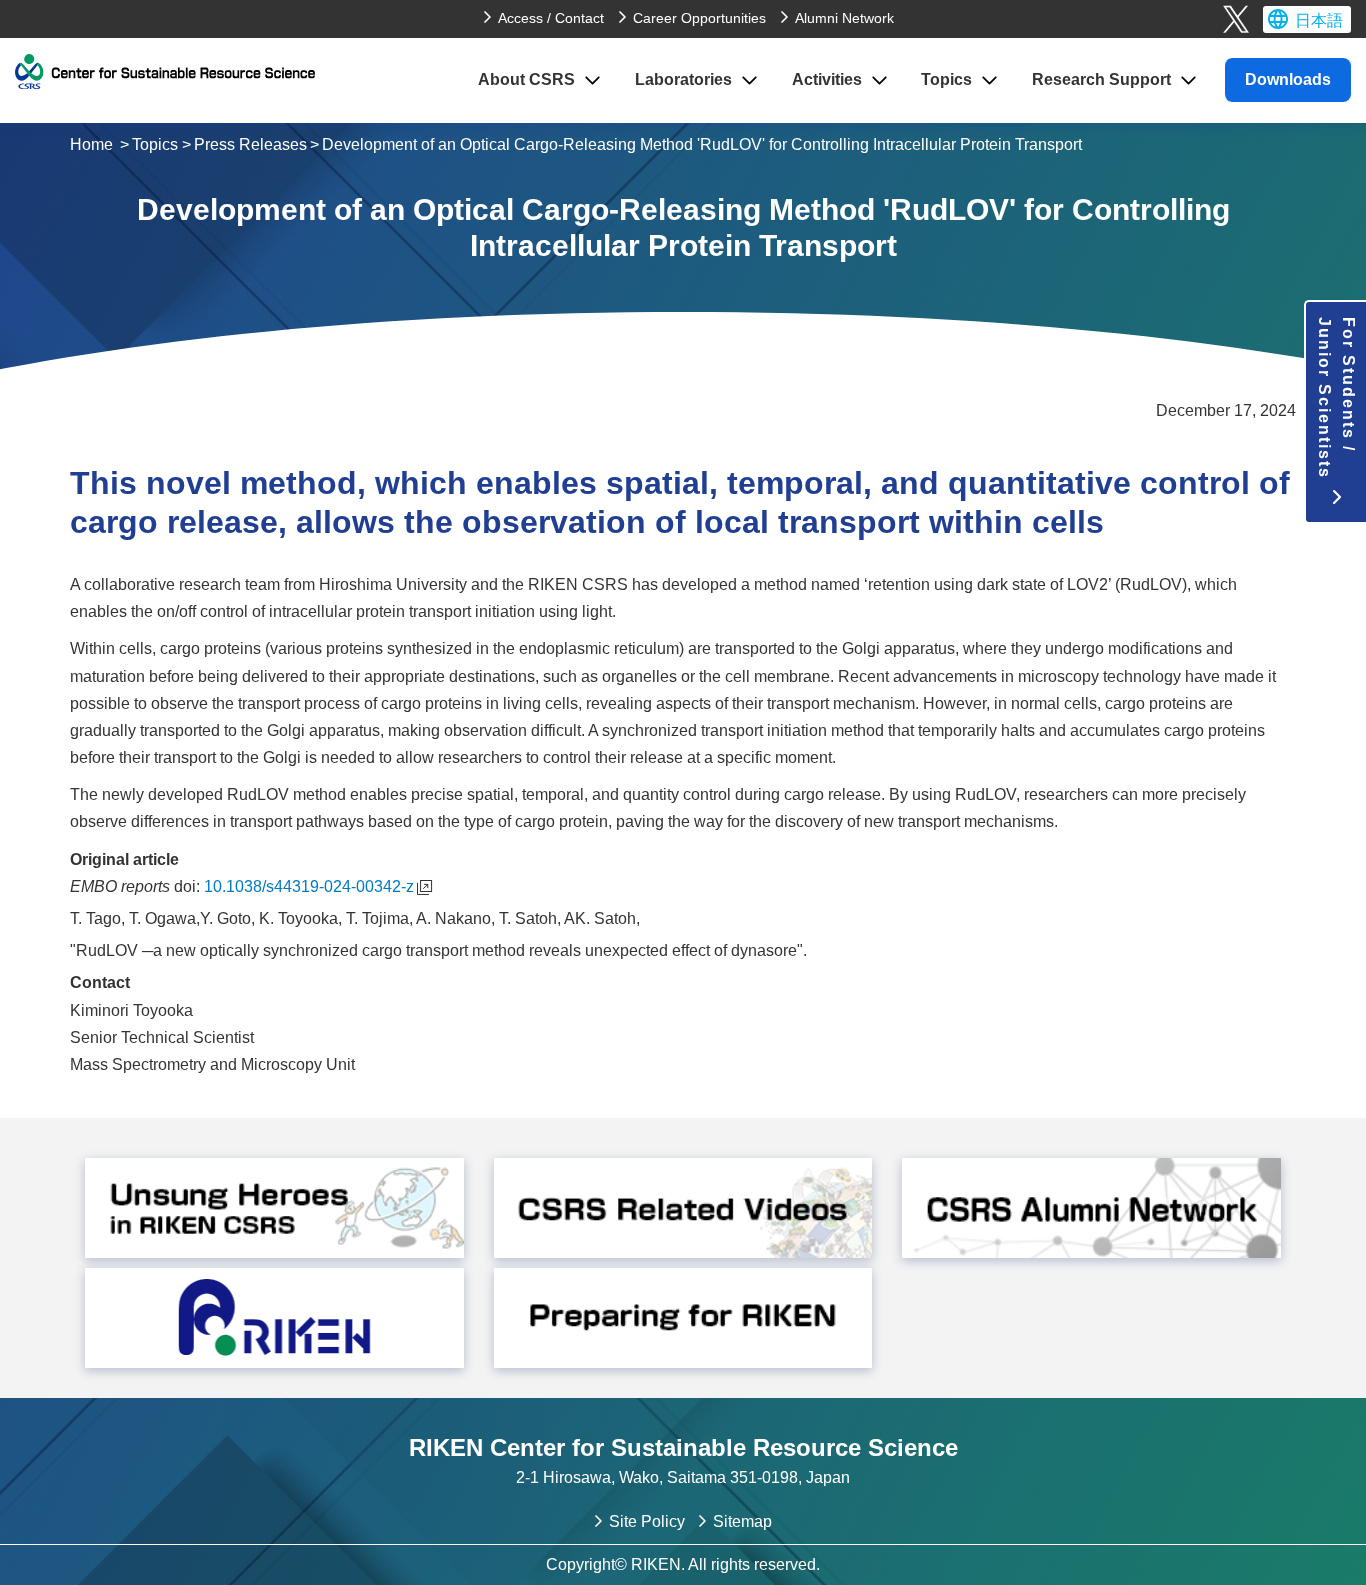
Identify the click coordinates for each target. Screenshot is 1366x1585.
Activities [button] (827, 79)
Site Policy (647, 1521)
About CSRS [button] (526, 79)
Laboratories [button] (683, 79)
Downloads (1288, 79)
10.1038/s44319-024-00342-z (309, 886)
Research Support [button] (1101, 79)
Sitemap (742, 1521)
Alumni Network (844, 18)
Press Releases (250, 144)
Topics (155, 144)
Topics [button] (946, 79)
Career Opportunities (699, 18)
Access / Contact (551, 18)
